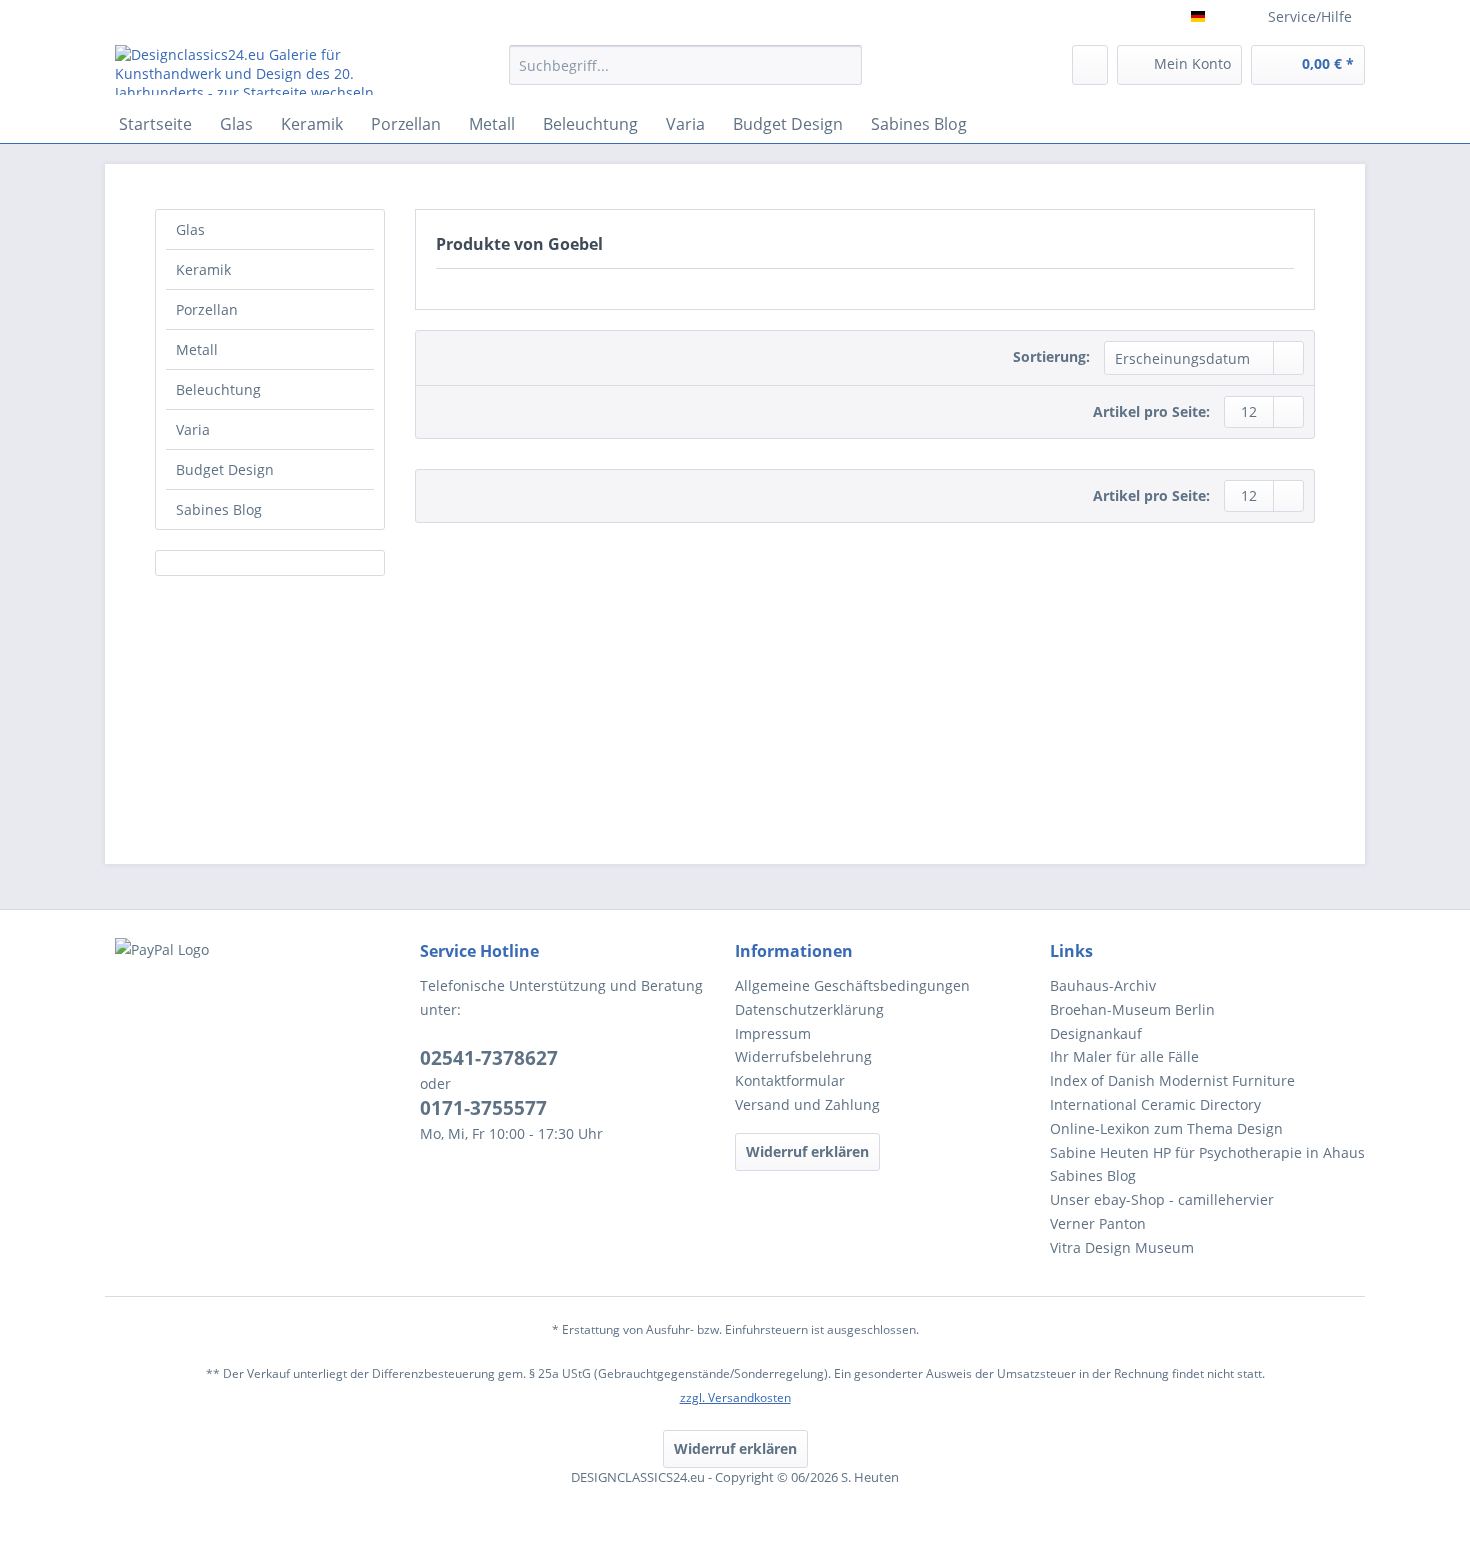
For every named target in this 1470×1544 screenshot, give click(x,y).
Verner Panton (1098, 1223)
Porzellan (207, 309)
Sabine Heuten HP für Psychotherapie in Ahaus (1207, 1152)
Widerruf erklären (807, 1151)
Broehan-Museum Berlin (1132, 1009)
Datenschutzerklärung (809, 1009)
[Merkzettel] (1090, 65)
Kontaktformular (790, 1080)
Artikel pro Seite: (1151, 411)
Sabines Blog (219, 509)
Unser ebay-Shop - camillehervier (1162, 1199)
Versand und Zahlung (807, 1104)
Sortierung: (1051, 356)
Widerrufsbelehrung (803, 1056)
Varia (193, 429)
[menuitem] (685, 74)
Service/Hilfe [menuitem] (1310, 16)
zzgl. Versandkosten (735, 1397)
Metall (197, 349)
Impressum (773, 1033)
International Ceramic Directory (1155, 1104)
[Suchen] (843, 65)
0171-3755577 (483, 1108)
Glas (190, 229)
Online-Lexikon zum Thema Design (1166, 1128)
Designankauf (1096, 1033)
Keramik (203, 269)
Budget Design (225, 469)
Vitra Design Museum (1122, 1247)
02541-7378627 (489, 1058)
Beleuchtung (218, 389)
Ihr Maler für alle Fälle (1124, 1056)
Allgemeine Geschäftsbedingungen (852, 985)
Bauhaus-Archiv (1103, 985)
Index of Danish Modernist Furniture (1172, 1080)
